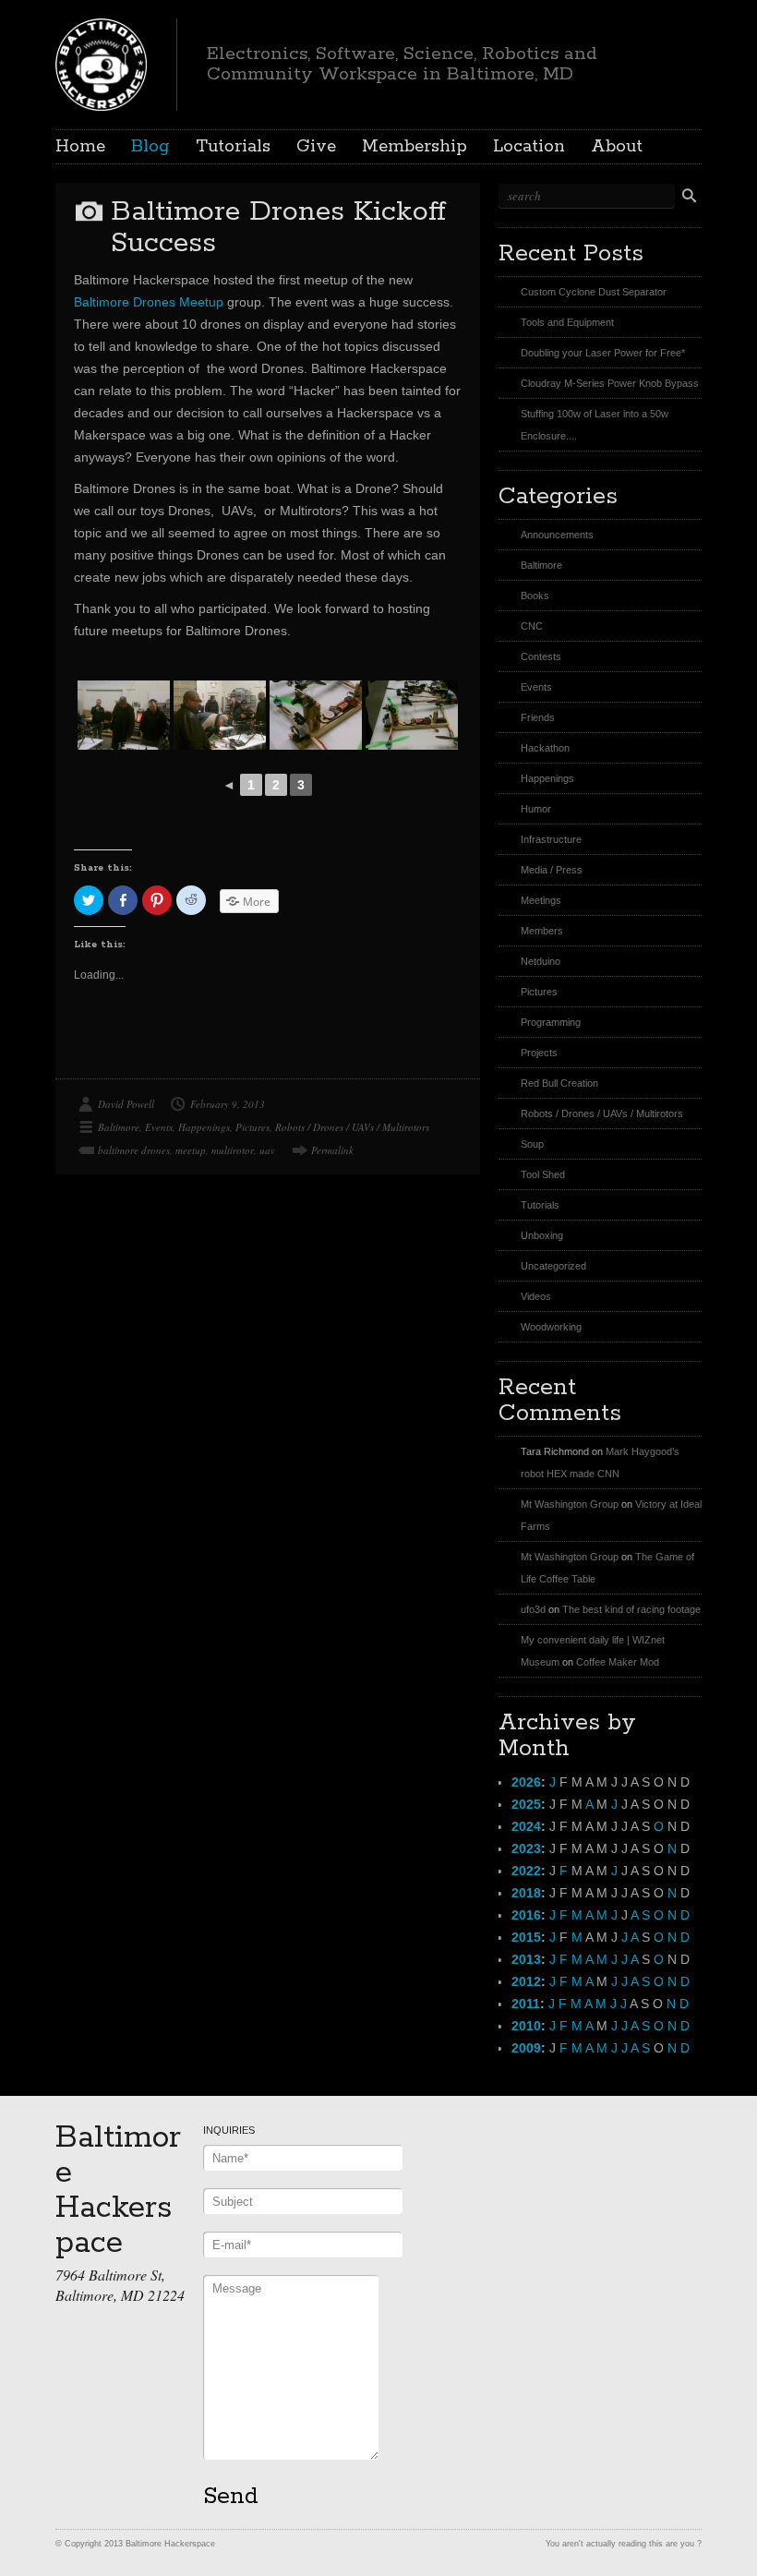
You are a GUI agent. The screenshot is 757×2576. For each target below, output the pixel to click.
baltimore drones (134, 1150)
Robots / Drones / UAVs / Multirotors (352, 1127)
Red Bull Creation (559, 1083)
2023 (526, 1848)
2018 (526, 1893)
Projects (539, 1053)
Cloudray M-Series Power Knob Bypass (610, 383)
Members (542, 931)
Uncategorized (553, 1266)
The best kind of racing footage (631, 1609)
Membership (415, 147)
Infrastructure (551, 839)
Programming (551, 1022)
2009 (526, 2048)
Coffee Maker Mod (618, 1662)
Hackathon (545, 748)
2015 (526, 1937)
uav (267, 1150)
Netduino (541, 961)
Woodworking (551, 1327)
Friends (538, 717)
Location (529, 147)
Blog (150, 147)
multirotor (233, 1150)
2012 (526, 1981)
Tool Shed (543, 1174)
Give (316, 147)
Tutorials (233, 147)
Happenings (204, 1127)
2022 (526, 1871)
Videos (536, 1296)
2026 (526, 1782)
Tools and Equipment (567, 322)
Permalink (332, 1150)
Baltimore (119, 1127)
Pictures (252, 1127)
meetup (191, 1150)
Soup (532, 1144)
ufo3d (533, 1609)
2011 (526, 2004)
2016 (526, 1915)
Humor (536, 809)
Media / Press (552, 870)
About (617, 147)
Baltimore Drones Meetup (149, 302)
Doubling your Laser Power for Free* (603, 353)
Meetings (541, 900)
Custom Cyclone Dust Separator (594, 292)
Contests (541, 656)
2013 (526, 1959)
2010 (526, 2026)
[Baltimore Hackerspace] (101, 62)
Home (80, 147)
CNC (532, 626)
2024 (526, 1826)
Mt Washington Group (570, 1504)
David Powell (126, 1104)
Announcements (557, 535)
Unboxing (542, 1235)
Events (159, 1127)
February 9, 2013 (228, 1104)
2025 (526, 1804)
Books (535, 596)
